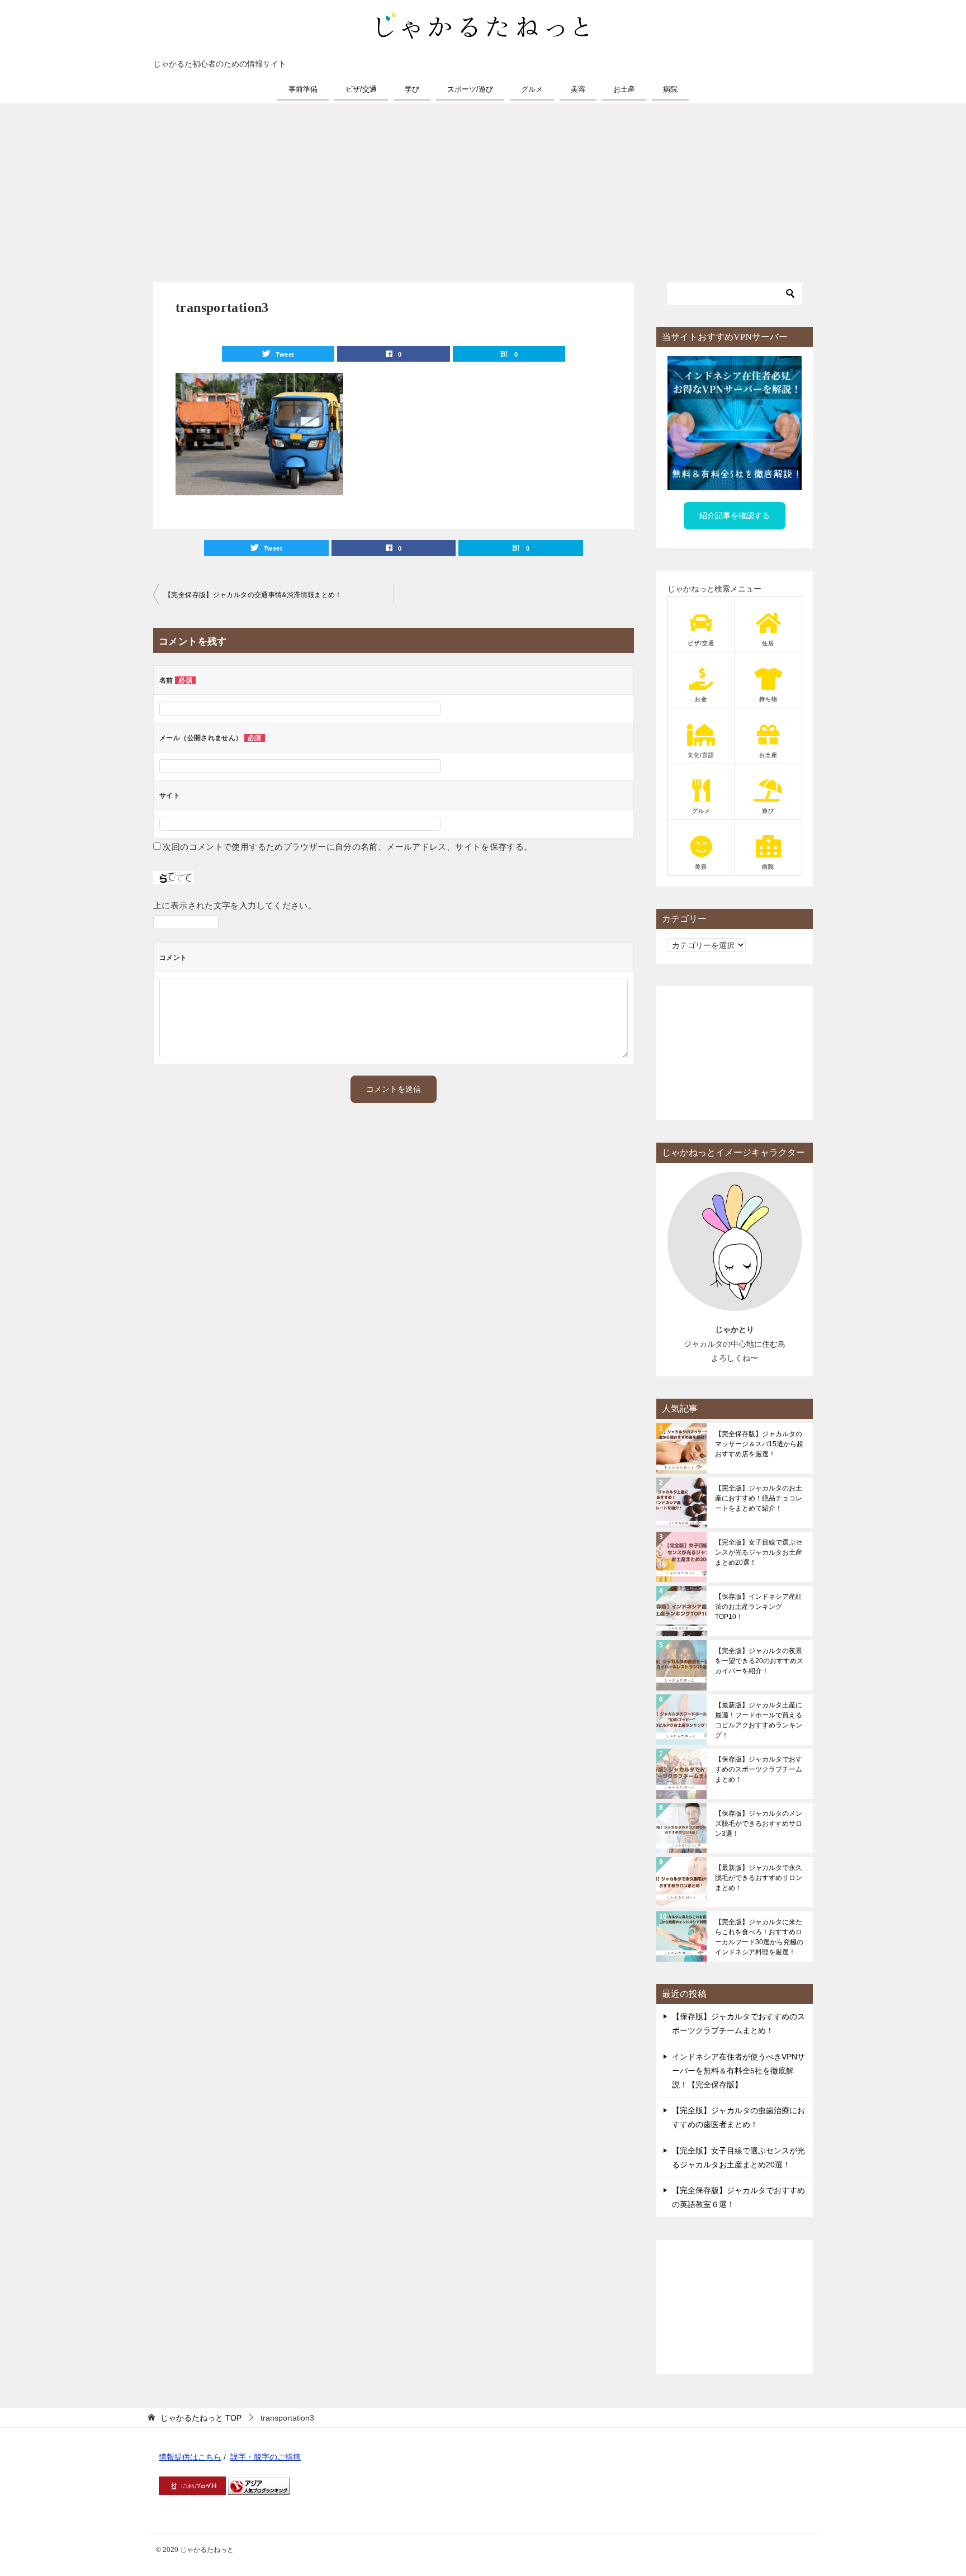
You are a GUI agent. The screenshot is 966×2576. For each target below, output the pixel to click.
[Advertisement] (483, 187)
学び (412, 89)
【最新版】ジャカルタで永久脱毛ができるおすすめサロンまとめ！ (759, 1878)
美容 (578, 89)
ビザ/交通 (361, 89)
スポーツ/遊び (470, 89)
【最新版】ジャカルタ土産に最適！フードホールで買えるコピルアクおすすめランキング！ (759, 1720)
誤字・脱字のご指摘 (266, 2457)
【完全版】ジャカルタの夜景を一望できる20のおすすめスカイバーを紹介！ (759, 1661)
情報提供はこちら (190, 2457)
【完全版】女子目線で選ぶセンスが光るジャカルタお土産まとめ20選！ (759, 1552)
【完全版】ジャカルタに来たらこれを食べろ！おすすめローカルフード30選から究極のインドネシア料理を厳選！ (759, 1937)
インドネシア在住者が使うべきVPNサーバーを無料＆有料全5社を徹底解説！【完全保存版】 (738, 2071)
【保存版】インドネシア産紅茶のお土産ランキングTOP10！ (759, 1607)
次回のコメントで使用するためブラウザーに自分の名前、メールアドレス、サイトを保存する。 (347, 847)
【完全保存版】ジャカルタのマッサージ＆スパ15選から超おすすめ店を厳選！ (759, 1444)
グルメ (532, 89)
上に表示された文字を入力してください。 (235, 905)
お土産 (624, 89)
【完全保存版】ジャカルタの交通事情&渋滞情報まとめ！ (253, 595)
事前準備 (303, 89)
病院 (670, 89)
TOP (201, 2418)
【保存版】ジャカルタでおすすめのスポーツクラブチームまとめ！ (759, 1769)
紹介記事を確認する (735, 515)
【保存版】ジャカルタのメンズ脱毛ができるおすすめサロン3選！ (759, 1824)
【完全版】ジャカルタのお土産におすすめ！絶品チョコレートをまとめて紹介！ (759, 1498)
